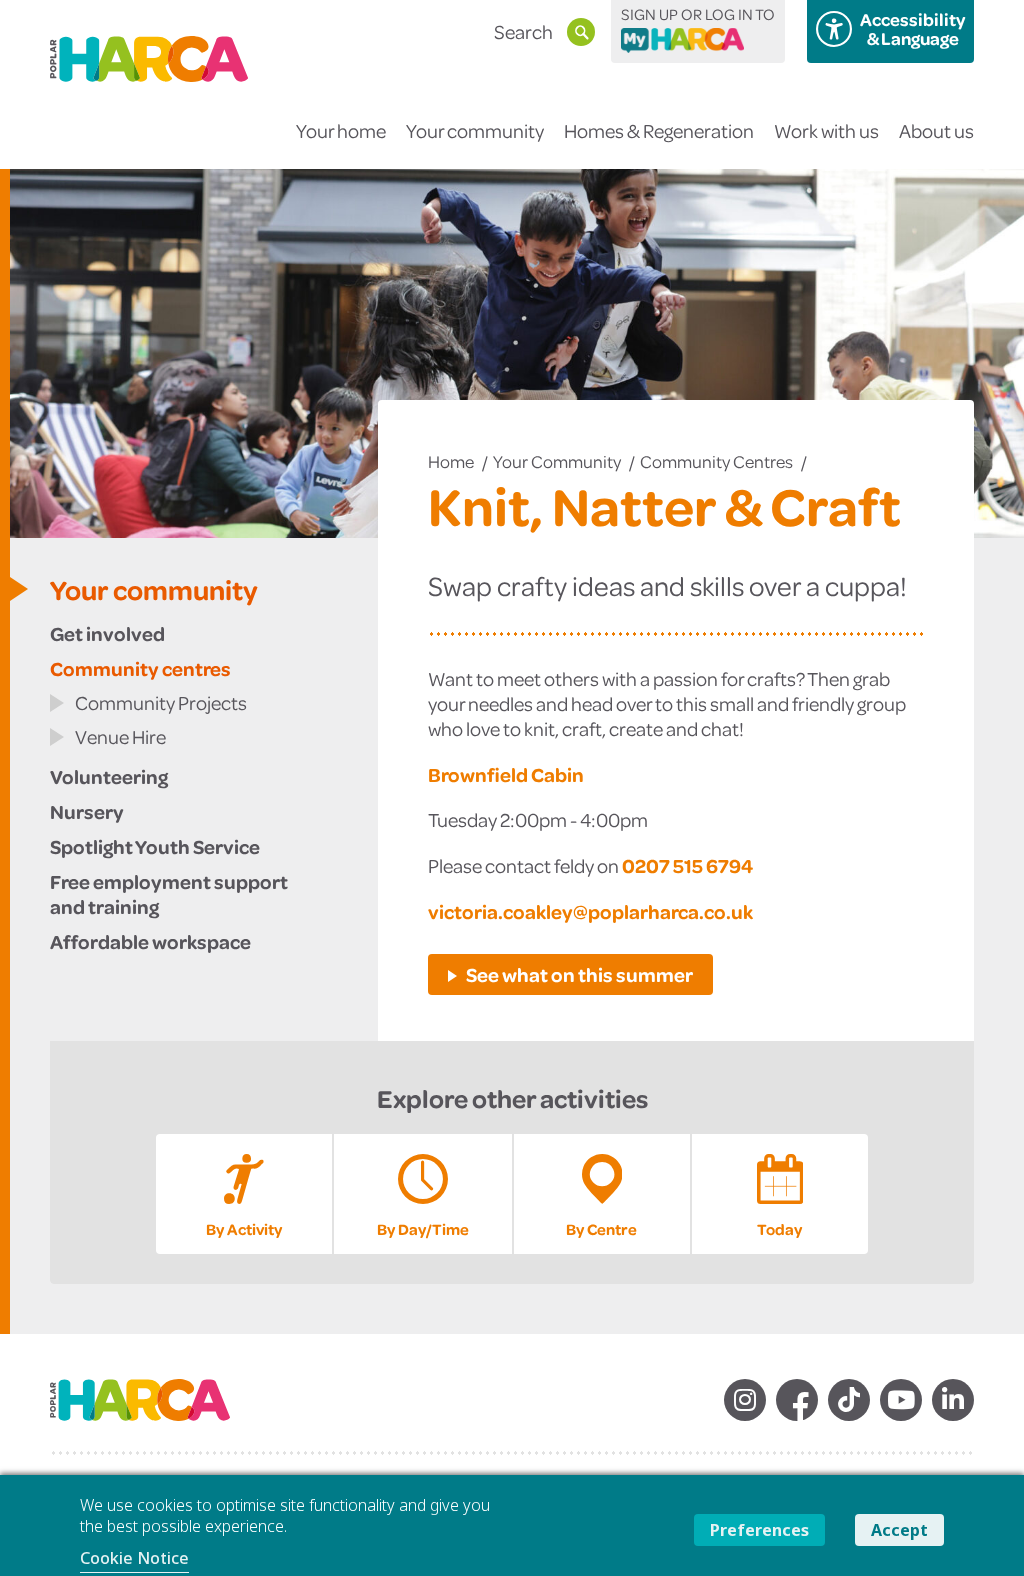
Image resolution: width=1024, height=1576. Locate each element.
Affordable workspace (150, 941)
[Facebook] (797, 1400)
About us (936, 130)
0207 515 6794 (687, 865)
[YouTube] (901, 1400)
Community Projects (161, 702)
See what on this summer (579, 974)
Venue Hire (120, 736)
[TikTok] (849, 1400)
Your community (475, 130)
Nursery (87, 811)
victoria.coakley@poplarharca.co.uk (590, 911)
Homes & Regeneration (659, 130)
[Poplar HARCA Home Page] (150, 1406)
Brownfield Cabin (506, 774)
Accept (899, 1530)
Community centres (716, 461)
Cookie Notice (134, 1558)
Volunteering (109, 776)
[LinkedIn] (953, 1400)
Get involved (107, 633)
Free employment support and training (169, 893)
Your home (341, 130)
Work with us (826, 130)
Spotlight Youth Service (155, 846)
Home (451, 461)
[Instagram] (745, 1400)
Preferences (759, 1530)
